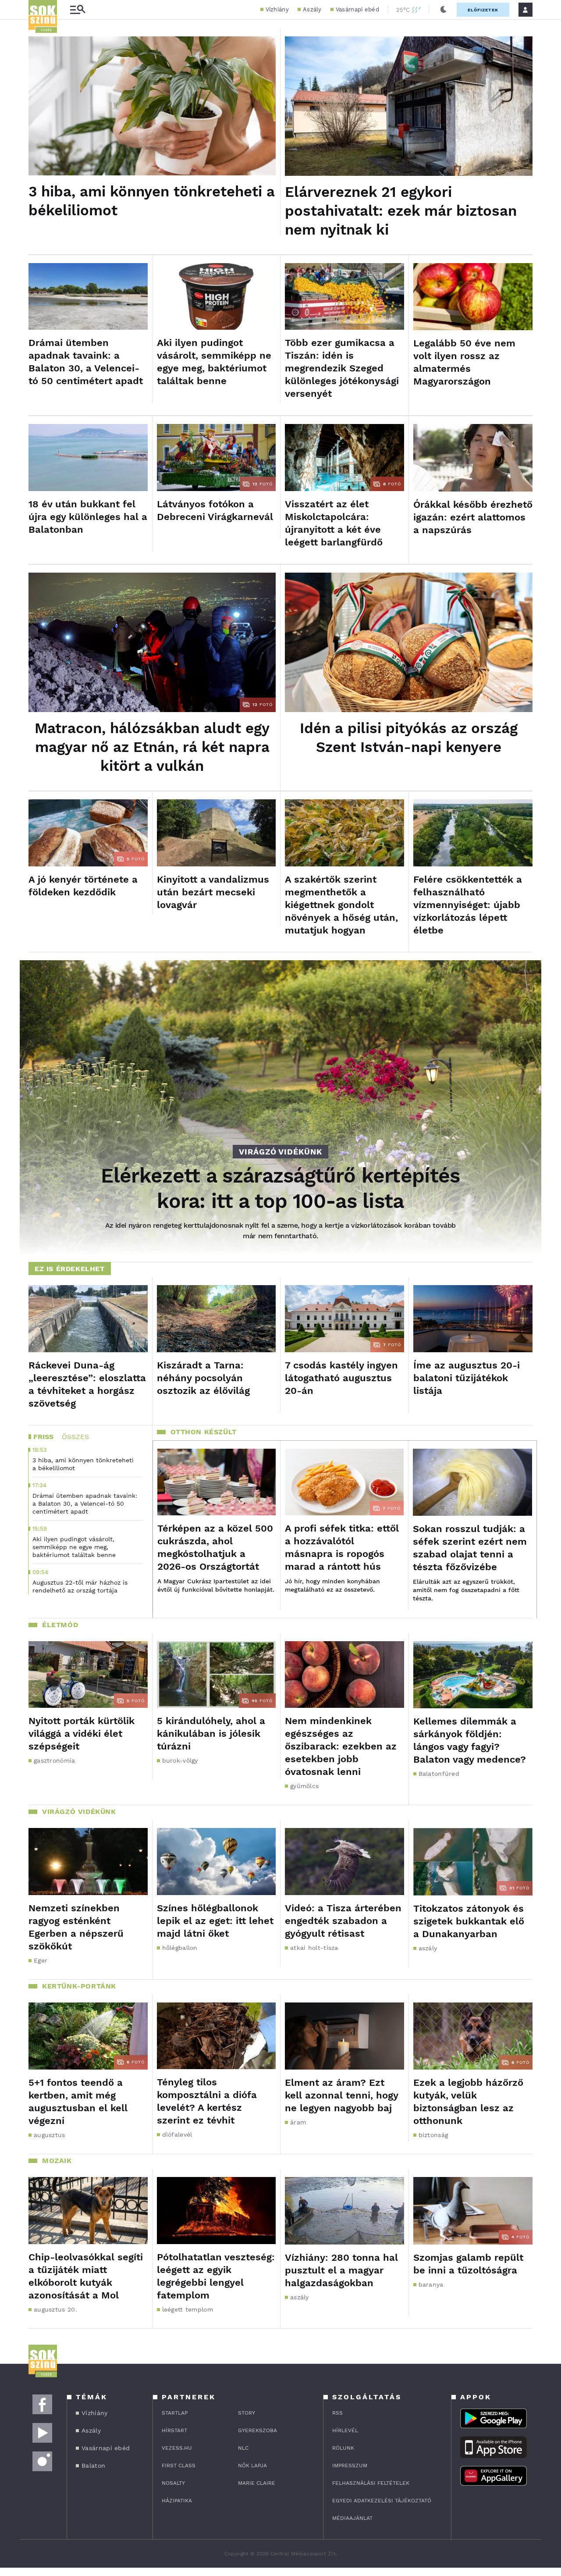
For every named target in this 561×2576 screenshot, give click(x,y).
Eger (41, 1960)
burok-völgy (180, 1760)
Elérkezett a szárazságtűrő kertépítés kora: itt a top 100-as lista (280, 1188)
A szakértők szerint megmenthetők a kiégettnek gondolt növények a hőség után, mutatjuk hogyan (341, 905)
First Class (179, 2466)
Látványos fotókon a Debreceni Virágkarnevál (215, 510)
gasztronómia (55, 1760)
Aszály (312, 9)
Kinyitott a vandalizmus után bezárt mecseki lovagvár (213, 892)
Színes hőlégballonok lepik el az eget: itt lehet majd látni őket (215, 1921)
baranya (431, 2284)
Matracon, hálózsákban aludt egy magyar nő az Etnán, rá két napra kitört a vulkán (152, 747)
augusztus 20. (55, 2309)
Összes (75, 1437)
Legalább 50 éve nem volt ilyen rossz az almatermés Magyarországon (464, 362)
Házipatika (177, 2501)
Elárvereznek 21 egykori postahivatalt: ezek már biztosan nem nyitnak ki (401, 211)
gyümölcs (304, 1786)
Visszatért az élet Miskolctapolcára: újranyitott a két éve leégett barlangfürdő (334, 523)
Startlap (175, 2413)
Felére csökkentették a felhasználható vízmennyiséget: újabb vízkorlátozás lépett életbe (468, 905)
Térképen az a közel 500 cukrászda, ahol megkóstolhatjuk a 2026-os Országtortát (215, 1547)
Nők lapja (252, 2466)
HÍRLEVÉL (345, 2430)
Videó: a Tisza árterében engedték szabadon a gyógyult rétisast (343, 1921)
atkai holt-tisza (314, 1948)
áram (298, 2122)
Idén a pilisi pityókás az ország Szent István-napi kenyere (409, 738)
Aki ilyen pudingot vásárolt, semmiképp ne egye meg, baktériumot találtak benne (214, 362)
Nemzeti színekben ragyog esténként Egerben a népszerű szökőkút (76, 1927)
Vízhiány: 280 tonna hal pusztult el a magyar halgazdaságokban (341, 2270)
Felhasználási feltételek (371, 2483)
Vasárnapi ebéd (357, 9)
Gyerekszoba (257, 2430)
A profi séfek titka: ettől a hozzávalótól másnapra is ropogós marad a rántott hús (342, 1547)
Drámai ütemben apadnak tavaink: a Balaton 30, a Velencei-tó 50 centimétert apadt (86, 362)
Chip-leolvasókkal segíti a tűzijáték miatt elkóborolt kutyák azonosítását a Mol (86, 2276)
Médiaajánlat (352, 2518)
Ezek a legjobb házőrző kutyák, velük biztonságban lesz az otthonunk (468, 2102)
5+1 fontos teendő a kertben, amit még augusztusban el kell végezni (78, 2102)
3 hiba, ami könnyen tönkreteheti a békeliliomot (152, 201)
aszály (428, 1948)
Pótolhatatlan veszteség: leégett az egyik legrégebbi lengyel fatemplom (216, 2276)
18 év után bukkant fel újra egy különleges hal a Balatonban (88, 517)
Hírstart (174, 2430)
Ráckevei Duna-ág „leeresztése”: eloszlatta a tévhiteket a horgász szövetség (87, 1384)
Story (247, 2413)
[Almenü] (78, 10)
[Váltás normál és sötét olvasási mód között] (444, 10)
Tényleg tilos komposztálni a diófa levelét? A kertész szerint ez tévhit (207, 2101)
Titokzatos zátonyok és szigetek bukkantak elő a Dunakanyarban (469, 1921)
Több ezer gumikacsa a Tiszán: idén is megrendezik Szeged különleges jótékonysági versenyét (342, 368)
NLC (243, 2448)
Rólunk (343, 2448)
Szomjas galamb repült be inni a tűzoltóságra (468, 2264)
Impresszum (350, 2466)
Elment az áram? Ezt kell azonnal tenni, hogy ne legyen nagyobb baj (341, 2095)
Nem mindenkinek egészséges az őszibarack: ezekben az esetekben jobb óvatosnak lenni (341, 1746)
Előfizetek (483, 10)
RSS (337, 2413)
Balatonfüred (439, 1774)
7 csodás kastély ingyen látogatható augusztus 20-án (341, 1378)
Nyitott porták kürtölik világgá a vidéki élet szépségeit (82, 1733)
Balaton (93, 2466)
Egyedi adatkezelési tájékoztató (382, 2501)
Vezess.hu (177, 2448)
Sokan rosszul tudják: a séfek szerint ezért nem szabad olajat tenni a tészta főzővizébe (470, 1548)
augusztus (50, 2135)
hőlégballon (180, 1948)
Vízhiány (277, 9)
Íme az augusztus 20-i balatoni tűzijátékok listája (467, 1378)
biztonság (433, 2135)
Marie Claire (257, 2483)
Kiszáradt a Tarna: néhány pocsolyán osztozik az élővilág (203, 1378)
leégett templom (188, 2309)
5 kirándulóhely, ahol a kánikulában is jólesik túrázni (211, 1733)
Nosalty (173, 2483)
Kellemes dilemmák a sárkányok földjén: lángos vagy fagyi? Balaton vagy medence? (470, 1740)
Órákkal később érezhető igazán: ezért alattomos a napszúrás (473, 517)
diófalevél (177, 2134)
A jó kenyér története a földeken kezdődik (83, 886)
